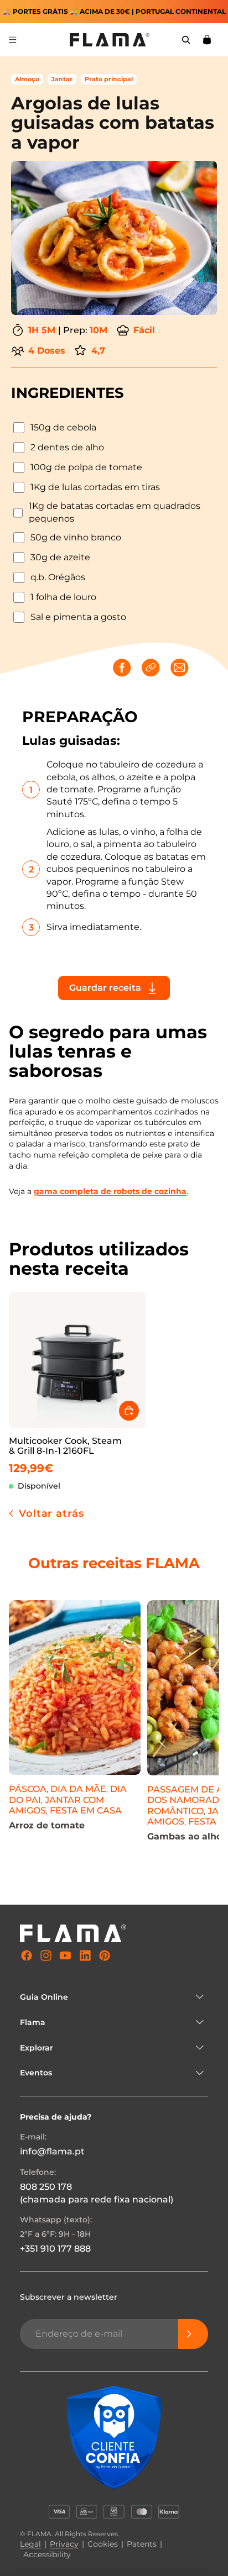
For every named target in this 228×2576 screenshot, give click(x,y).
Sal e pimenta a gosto (78, 617)
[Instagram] (46, 1956)
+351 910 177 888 (55, 2249)
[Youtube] (65, 1956)
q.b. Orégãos (58, 577)
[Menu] (13, 40)
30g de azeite (60, 557)
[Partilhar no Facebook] (123, 669)
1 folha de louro (63, 597)
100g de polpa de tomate (86, 467)
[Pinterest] (105, 1956)
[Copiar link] (152, 669)
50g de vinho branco (76, 537)
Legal (30, 2544)
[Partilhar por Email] (180, 669)
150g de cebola (63, 427)
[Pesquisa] (186, 40)
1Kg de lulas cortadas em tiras (95, 487)
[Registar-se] (193, 2334)
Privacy (64, 2544)
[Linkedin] (85, 1956)
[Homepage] (110, 40)
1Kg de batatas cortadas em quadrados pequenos (115, 512)
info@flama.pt (52, 2152)
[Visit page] (75, 1737)
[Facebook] (27, 1956)
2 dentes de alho (67, 447)
